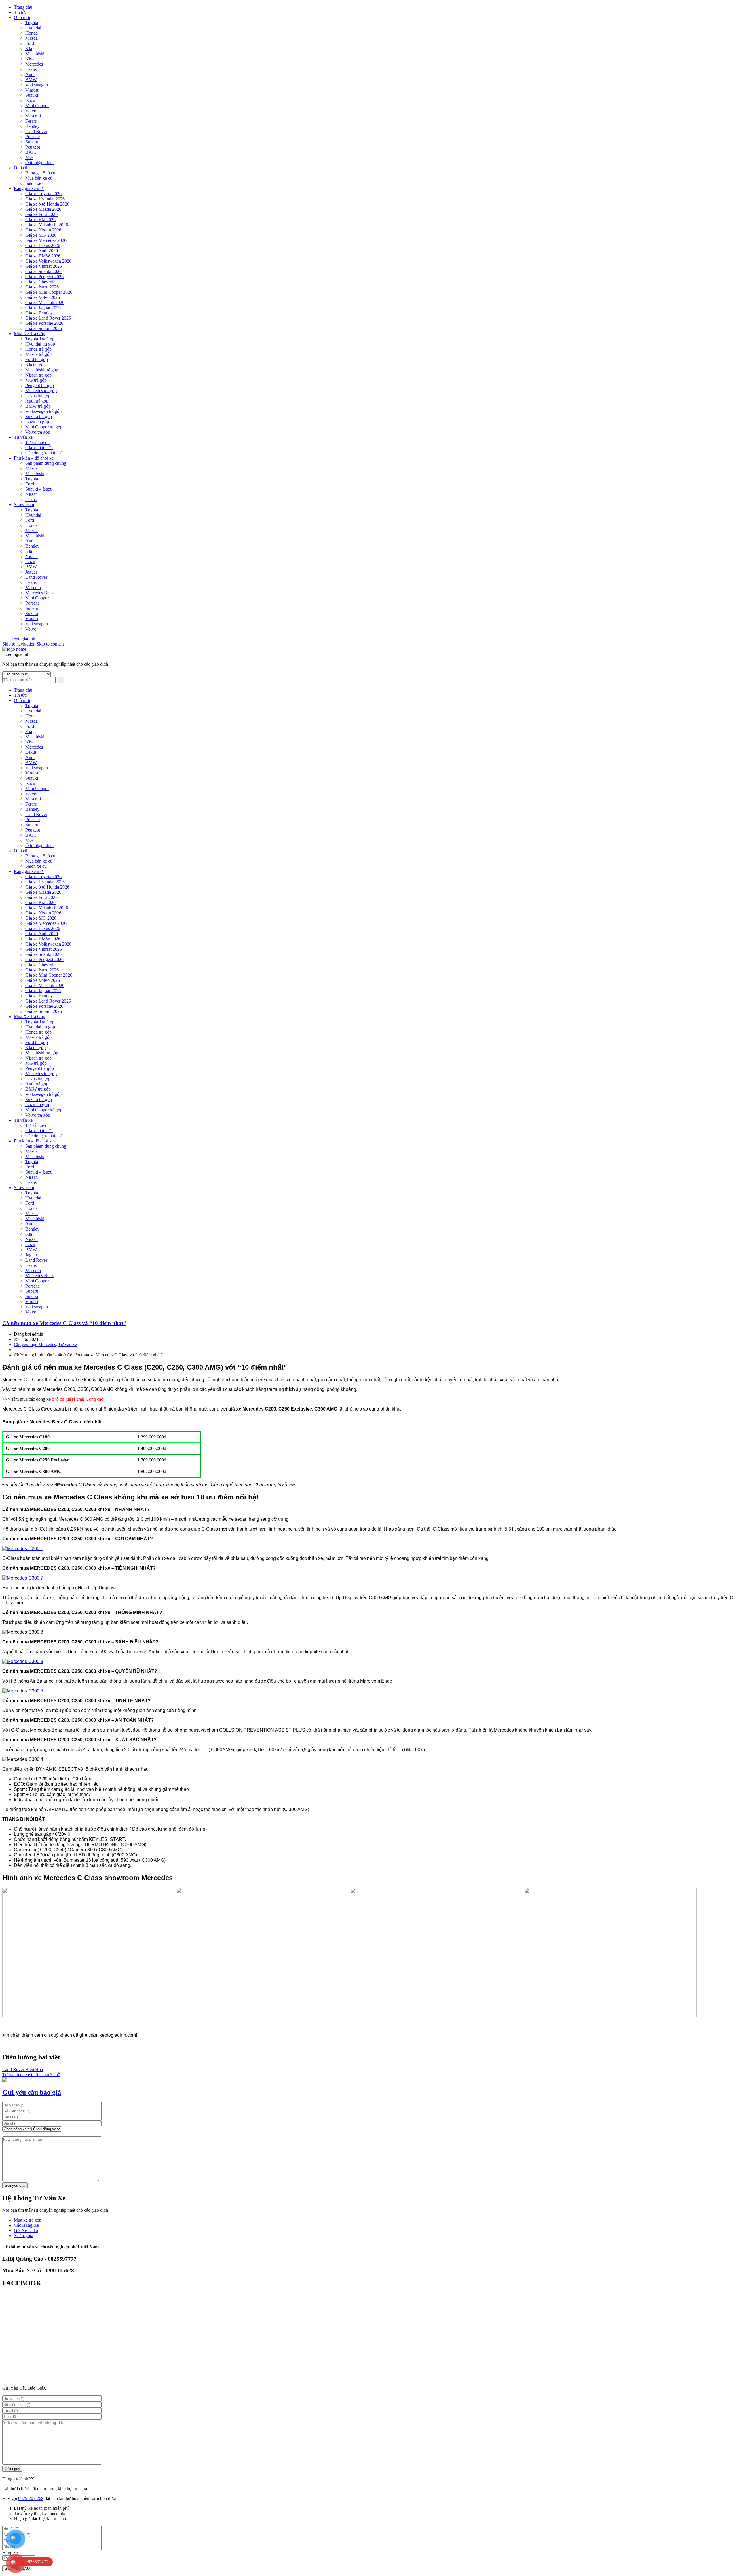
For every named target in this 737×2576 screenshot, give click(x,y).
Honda (32, 33)
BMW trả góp (38, 406)
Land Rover (36, 131)
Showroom (24, 505)
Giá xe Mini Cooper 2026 (49, 292)
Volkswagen (37, 85)
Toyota (32, 23)
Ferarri (31, 121)
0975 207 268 (31, 2498)
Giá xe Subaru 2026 (44, 328)
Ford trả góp (37, 359)
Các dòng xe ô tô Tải (44, 453)
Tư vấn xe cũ (37, 442)
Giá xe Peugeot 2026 (44, 277)
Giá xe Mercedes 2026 (46, 240)
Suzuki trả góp (39, 416)
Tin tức (20, 12)
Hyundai (33, 28)
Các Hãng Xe (26, 2225)
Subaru (32, 142)
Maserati (33, 116)
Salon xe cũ (36, 183)
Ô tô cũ (21, 168)
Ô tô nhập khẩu (39, 163)
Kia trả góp (36, 365)
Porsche (33, 137)
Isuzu (30, 100)
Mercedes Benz (39, 593)
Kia (29, 49)
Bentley (32, 126)
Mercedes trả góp (41, 391)
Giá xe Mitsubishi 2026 (47, 225)
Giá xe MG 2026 (41, 235)
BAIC (31, 152)
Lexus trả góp (38, 396)
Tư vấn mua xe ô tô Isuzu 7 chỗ (31, 2075)
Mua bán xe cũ (39, 178)
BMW (31, 80)
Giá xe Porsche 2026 (44, 323)
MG (29, 157)
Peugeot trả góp (40, 385)
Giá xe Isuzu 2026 (42, 287)
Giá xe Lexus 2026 (43, 245)
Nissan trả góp (38, 375)
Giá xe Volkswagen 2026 (48, 261)
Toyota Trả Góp (40, 339)
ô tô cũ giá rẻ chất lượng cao (78, 1399)
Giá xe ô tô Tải (39, 448)
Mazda (32, 38)
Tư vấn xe (23, 437)
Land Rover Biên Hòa (23, 2069)
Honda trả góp (38, 349)
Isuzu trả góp (37, 422)
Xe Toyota (23, 2236)
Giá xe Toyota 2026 (43, 194)
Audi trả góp (37, 401)
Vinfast (32, 90)
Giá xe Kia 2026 (40, 220)
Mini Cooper (37, 106)
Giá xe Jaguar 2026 (43, 308)
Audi (30, 74)
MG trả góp (36, 380)
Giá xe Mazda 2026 (43, 209)
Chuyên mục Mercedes (35, 1344)
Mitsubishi (35, 54)
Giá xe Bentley (39, 313)
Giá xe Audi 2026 (42, 251)
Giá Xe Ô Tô (26, 2230)
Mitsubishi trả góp (42, 370)
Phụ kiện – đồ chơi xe (34, 458)
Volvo (31, 111)
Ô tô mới (22, 17)
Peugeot (33, 147)
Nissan (32, 59)
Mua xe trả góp (28, 2220)
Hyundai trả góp (40, 344)
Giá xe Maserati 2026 (45, 302)
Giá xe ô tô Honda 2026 (47, 204)
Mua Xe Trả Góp (30, 334)
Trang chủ (23, 7)
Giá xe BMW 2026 (43, 256)
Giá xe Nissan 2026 (43, 230)
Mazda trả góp (38, 354)
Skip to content (50, 644)
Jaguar (31, 572)
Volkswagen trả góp (43, 411)
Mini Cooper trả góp (44, 427)
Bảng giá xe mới (29, 188)
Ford (30, 43)
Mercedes (34, 64)
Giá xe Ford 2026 (41, 214)
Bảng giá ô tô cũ (40, 173)
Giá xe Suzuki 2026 (43, 271)
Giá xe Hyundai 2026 (45, 199)
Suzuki (32, 95)
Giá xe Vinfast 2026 (44, 266)
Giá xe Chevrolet (41, 282)
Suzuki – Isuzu (39, 489)
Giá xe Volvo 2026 (43, 297)
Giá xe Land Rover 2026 (48, 318)
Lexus (31, 69)
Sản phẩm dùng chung (46, 463)
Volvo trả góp (38, 432)
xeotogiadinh (27, 639)
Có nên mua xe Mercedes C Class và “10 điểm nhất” (64, 1323)
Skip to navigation (19, 644)
